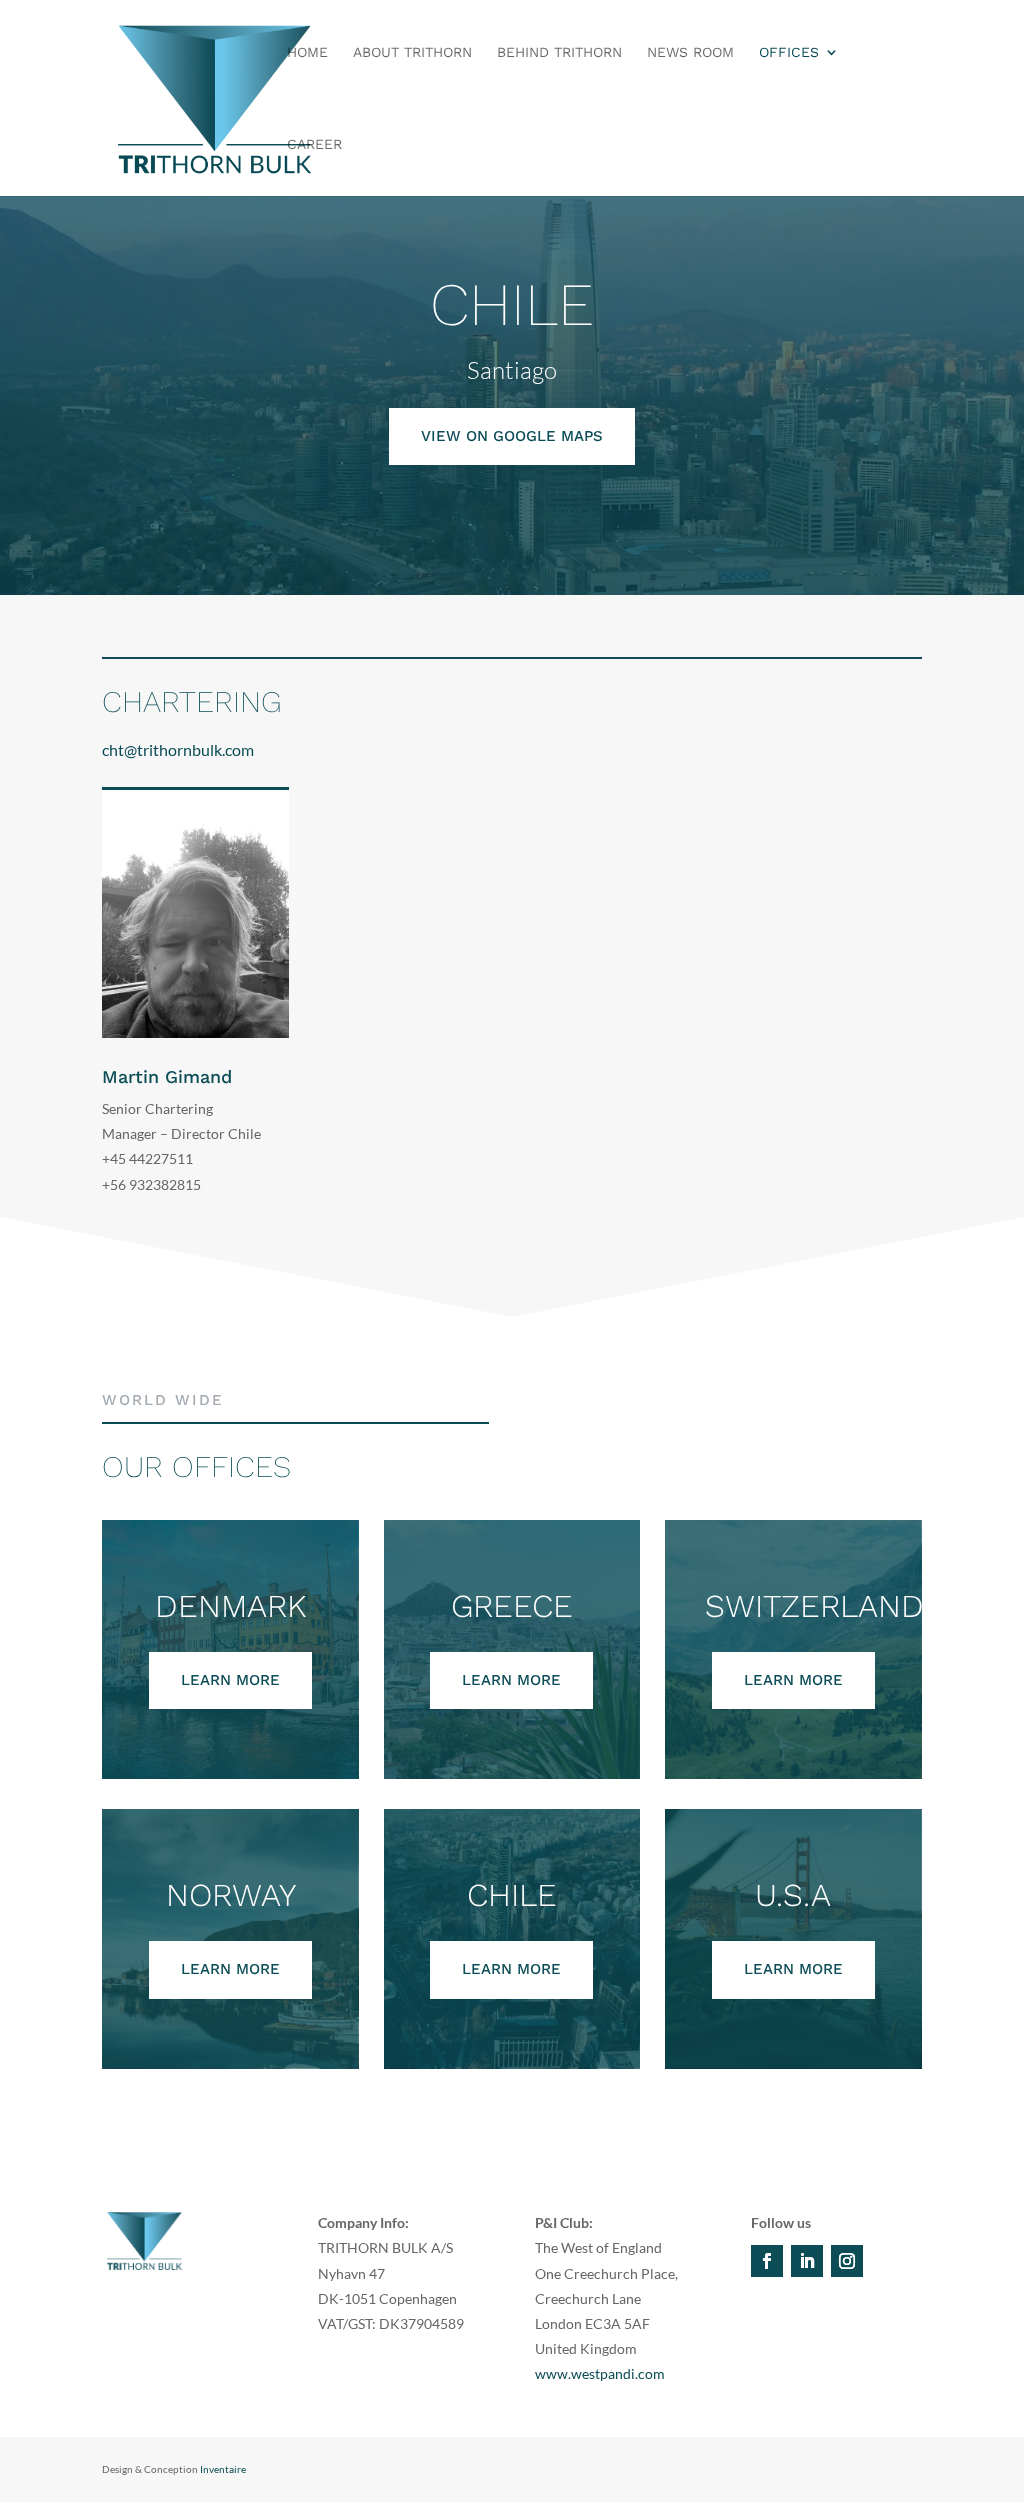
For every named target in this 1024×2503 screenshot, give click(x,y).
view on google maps (512, 436)
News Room (690, 52)
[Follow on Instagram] (847, 2261)
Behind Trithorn (559, 52)
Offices (789, 52)
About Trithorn (412, 52)
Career (314, 144)
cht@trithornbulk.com (178, 749)
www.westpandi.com (600, 2373)
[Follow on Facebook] (767, 2261)
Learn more (230, 1680)
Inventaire (223, 2469)
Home (307, 52)
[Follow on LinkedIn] (807, 2261)
